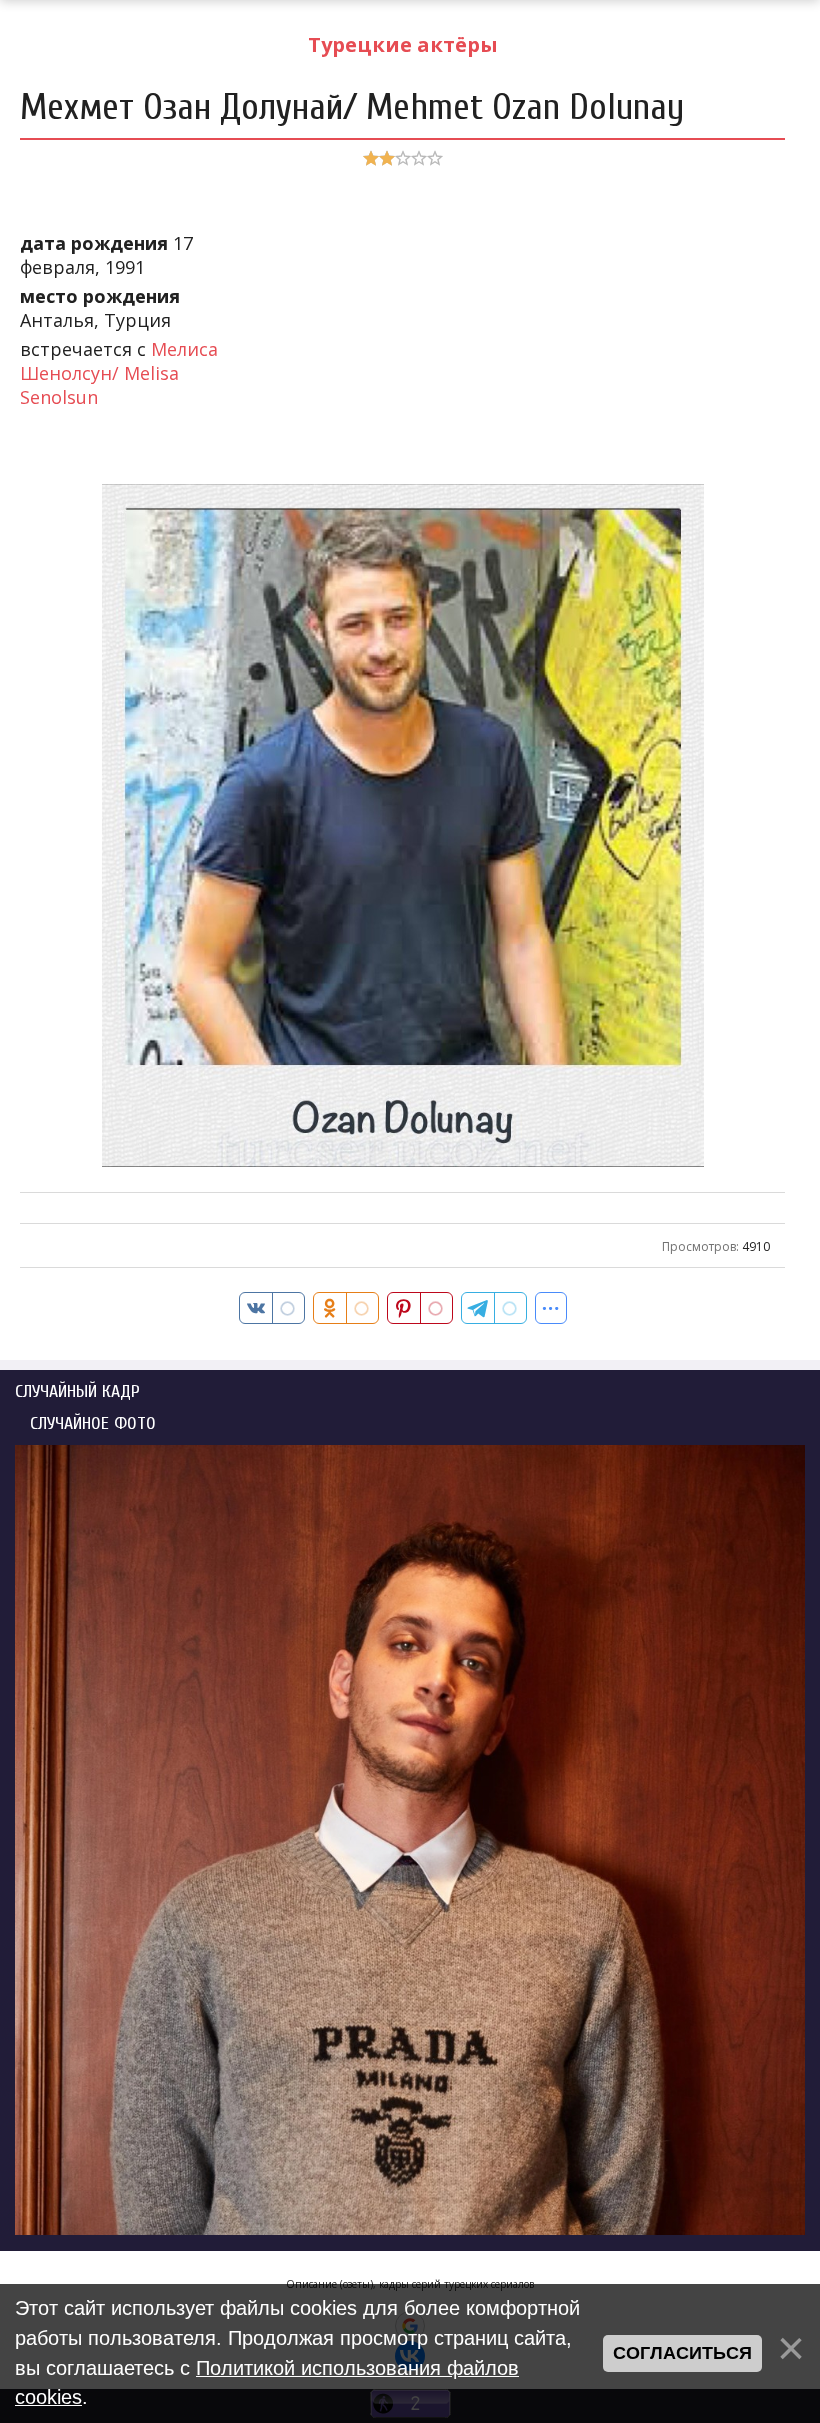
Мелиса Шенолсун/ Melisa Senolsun (119, 373)
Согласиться (682, 2353)
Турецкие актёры (403, 44)
